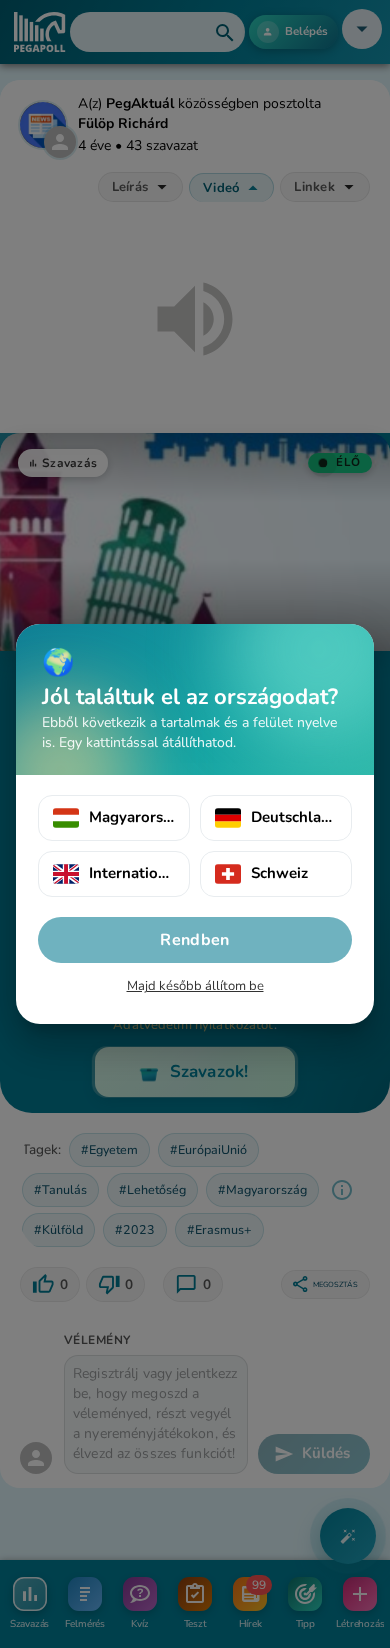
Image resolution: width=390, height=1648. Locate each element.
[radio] (114, 818)
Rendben (194, 940)
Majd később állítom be (195, 986)
